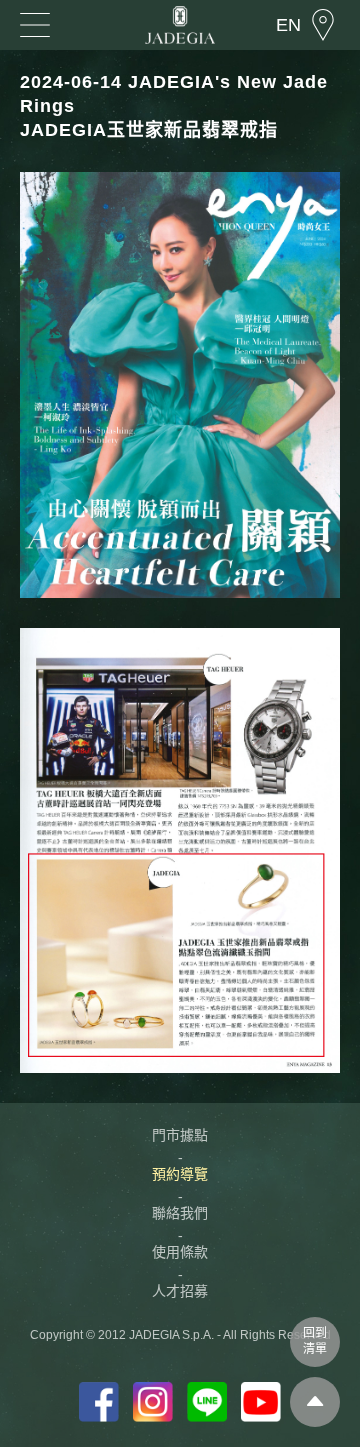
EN (288, 25)
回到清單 (315, 1341)
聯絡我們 (180, 1213)
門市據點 (180, 1135)
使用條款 (180, 1252)
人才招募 (180, 1291)
